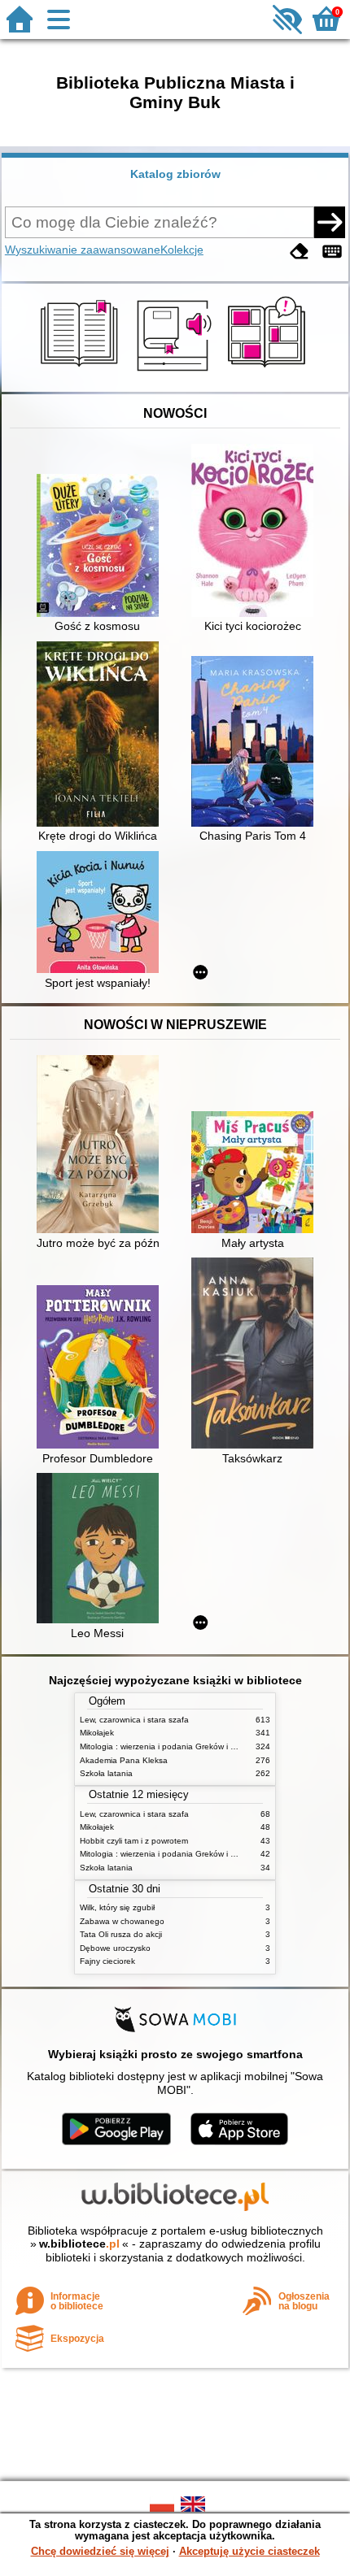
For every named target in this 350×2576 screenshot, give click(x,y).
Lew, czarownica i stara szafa (134, 1720)
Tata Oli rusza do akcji (121, 1934)
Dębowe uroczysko (115, 1948)
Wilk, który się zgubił (117, 1907)
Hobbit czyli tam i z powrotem (134, 1841)
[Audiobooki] (175, 373)
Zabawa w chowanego (122, 1921)
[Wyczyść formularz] (300, 252)
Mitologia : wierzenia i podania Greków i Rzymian (171, 1746)
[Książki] (82, 373)
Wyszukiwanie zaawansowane (83, 250)
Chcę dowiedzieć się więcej (100, 2551)
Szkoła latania (106, 1773)
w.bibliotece (79, 2244)
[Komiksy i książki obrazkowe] (269, 373)
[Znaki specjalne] (332, 252)
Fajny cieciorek (107, 1961)
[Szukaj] (330, 222)
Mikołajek (97, 1733)
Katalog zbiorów (175, 174)
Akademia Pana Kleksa (124, 1760)
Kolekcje (182, 250)
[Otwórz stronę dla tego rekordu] (102, 547)
